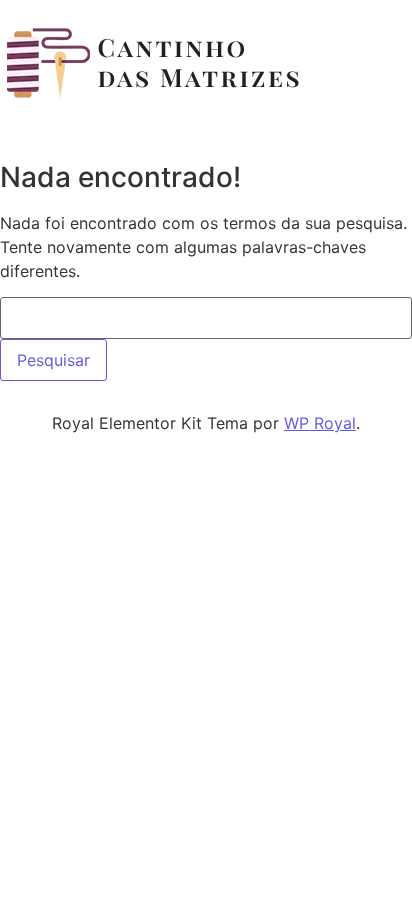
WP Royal (320, 423)
